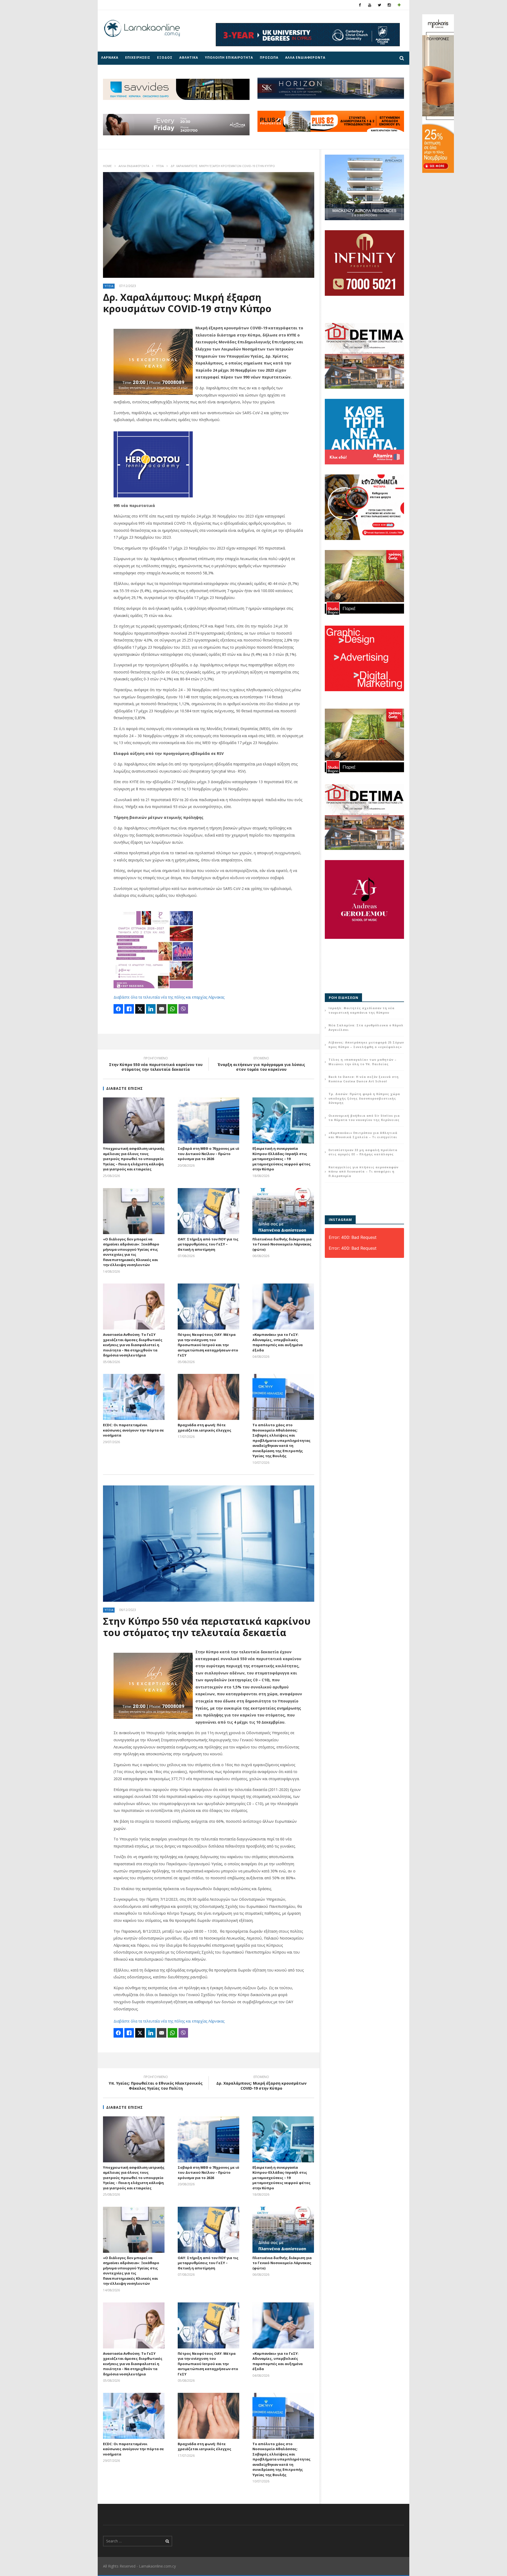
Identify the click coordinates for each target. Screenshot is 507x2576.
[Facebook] (360, 5)
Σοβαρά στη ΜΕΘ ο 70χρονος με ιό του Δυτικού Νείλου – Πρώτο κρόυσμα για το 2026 (208, 1154)
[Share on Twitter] (140, 1009)
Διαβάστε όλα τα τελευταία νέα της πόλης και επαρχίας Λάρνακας (169, 997)
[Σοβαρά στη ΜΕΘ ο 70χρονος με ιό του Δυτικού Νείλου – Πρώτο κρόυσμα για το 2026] (208, 1120)
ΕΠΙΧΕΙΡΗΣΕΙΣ (138, 57)
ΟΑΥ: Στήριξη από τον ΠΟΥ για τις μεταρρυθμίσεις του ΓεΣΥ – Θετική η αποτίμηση (208, 1244)
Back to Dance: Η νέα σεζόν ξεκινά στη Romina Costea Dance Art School (364, 1079)
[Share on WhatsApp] (172, 1009)
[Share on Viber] (183, 1009)
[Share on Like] (129, 1009)
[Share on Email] (162, 1009)
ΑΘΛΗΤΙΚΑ (189, 57)
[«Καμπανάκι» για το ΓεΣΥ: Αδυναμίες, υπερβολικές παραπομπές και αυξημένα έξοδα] (283, 1307)
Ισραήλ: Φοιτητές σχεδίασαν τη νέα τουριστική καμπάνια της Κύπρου (362, 1010)
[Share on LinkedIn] (151, 1009)
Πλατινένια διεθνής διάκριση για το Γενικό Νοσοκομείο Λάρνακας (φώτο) (282, 1244)
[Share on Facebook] (118, 1009)
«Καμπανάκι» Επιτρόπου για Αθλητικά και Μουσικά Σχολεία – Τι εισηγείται (363, 1135)
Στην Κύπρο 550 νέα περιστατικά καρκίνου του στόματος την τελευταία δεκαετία (156, 1065)
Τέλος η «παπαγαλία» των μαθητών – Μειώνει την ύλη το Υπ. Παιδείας (363, 1062)
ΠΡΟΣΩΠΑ (269, 57)
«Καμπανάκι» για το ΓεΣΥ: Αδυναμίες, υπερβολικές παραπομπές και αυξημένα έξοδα (278, 1342)
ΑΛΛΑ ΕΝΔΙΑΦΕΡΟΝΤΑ (305, 57)
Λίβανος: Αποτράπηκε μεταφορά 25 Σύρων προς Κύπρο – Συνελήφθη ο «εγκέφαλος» (366, 1045)
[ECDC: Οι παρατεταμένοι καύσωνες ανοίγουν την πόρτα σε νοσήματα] (134, 1397)
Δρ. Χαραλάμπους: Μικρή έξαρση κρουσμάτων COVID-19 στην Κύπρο (261, 2083)
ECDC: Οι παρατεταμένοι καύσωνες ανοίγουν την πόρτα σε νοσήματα (133, 1430)
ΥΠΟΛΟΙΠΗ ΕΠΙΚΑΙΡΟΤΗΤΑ (229, 57)
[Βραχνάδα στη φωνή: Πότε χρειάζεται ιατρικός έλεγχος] (208, 1397)
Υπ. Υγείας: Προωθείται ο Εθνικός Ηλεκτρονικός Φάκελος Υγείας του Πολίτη (156, 2083)
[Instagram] (389, 5)
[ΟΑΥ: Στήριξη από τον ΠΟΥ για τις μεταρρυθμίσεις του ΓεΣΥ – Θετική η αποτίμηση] (208, 1211)
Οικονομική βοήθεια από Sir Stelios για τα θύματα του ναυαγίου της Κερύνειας (364, 1118)
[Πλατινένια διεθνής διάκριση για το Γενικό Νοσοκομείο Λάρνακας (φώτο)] (283, 1211)
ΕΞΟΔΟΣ (165, 57)
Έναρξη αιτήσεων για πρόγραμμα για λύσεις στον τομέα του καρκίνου (261, 1065)
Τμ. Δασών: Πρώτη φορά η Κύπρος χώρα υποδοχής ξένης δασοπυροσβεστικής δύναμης (364, 1098)
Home (107, 166)
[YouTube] (370, 5)
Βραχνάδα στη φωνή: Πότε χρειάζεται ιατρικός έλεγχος (205, 1428)
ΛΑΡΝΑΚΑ (110, 57)
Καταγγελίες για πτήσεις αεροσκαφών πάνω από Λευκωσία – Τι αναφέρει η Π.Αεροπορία (363, 1171)
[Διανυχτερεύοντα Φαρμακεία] (399, 5)
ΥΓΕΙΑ (160, 166)
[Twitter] (380, 5)
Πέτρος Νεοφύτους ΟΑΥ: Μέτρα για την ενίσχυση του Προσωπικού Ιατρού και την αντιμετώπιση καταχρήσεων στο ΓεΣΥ (208, 1345)
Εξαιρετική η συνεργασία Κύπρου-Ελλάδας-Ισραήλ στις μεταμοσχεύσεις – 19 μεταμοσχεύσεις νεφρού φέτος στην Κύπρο (281, 1159)
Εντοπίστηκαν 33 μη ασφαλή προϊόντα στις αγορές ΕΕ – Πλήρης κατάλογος (363, 1152)
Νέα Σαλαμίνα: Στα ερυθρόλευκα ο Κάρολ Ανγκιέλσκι (366, 1027)
